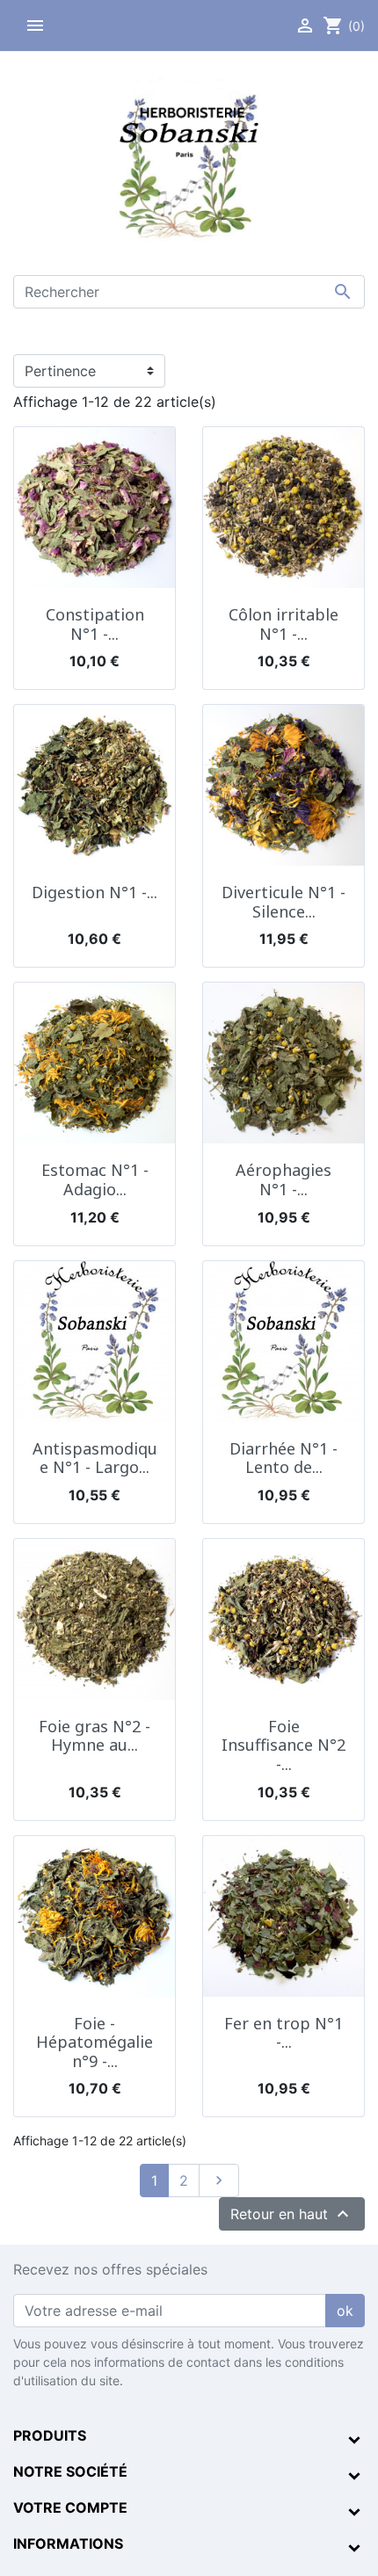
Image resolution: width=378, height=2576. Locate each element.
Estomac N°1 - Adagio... (95, 1179)
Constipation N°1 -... (95, 624)
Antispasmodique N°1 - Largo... (95, 1458)
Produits (50, 2435)
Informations (68, 2543)
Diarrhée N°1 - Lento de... (283, 1458)
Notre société (70, 2471)
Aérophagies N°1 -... (283, 1179)
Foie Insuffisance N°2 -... (283, 1745)
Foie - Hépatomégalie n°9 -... (94, 2042)
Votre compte (70, 2507)
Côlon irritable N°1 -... (283, 624)
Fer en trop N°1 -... (283, 2033)
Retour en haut (292, 2214)
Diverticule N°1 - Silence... (283, 902)
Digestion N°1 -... (94, 892)
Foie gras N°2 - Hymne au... (94, 1736)
